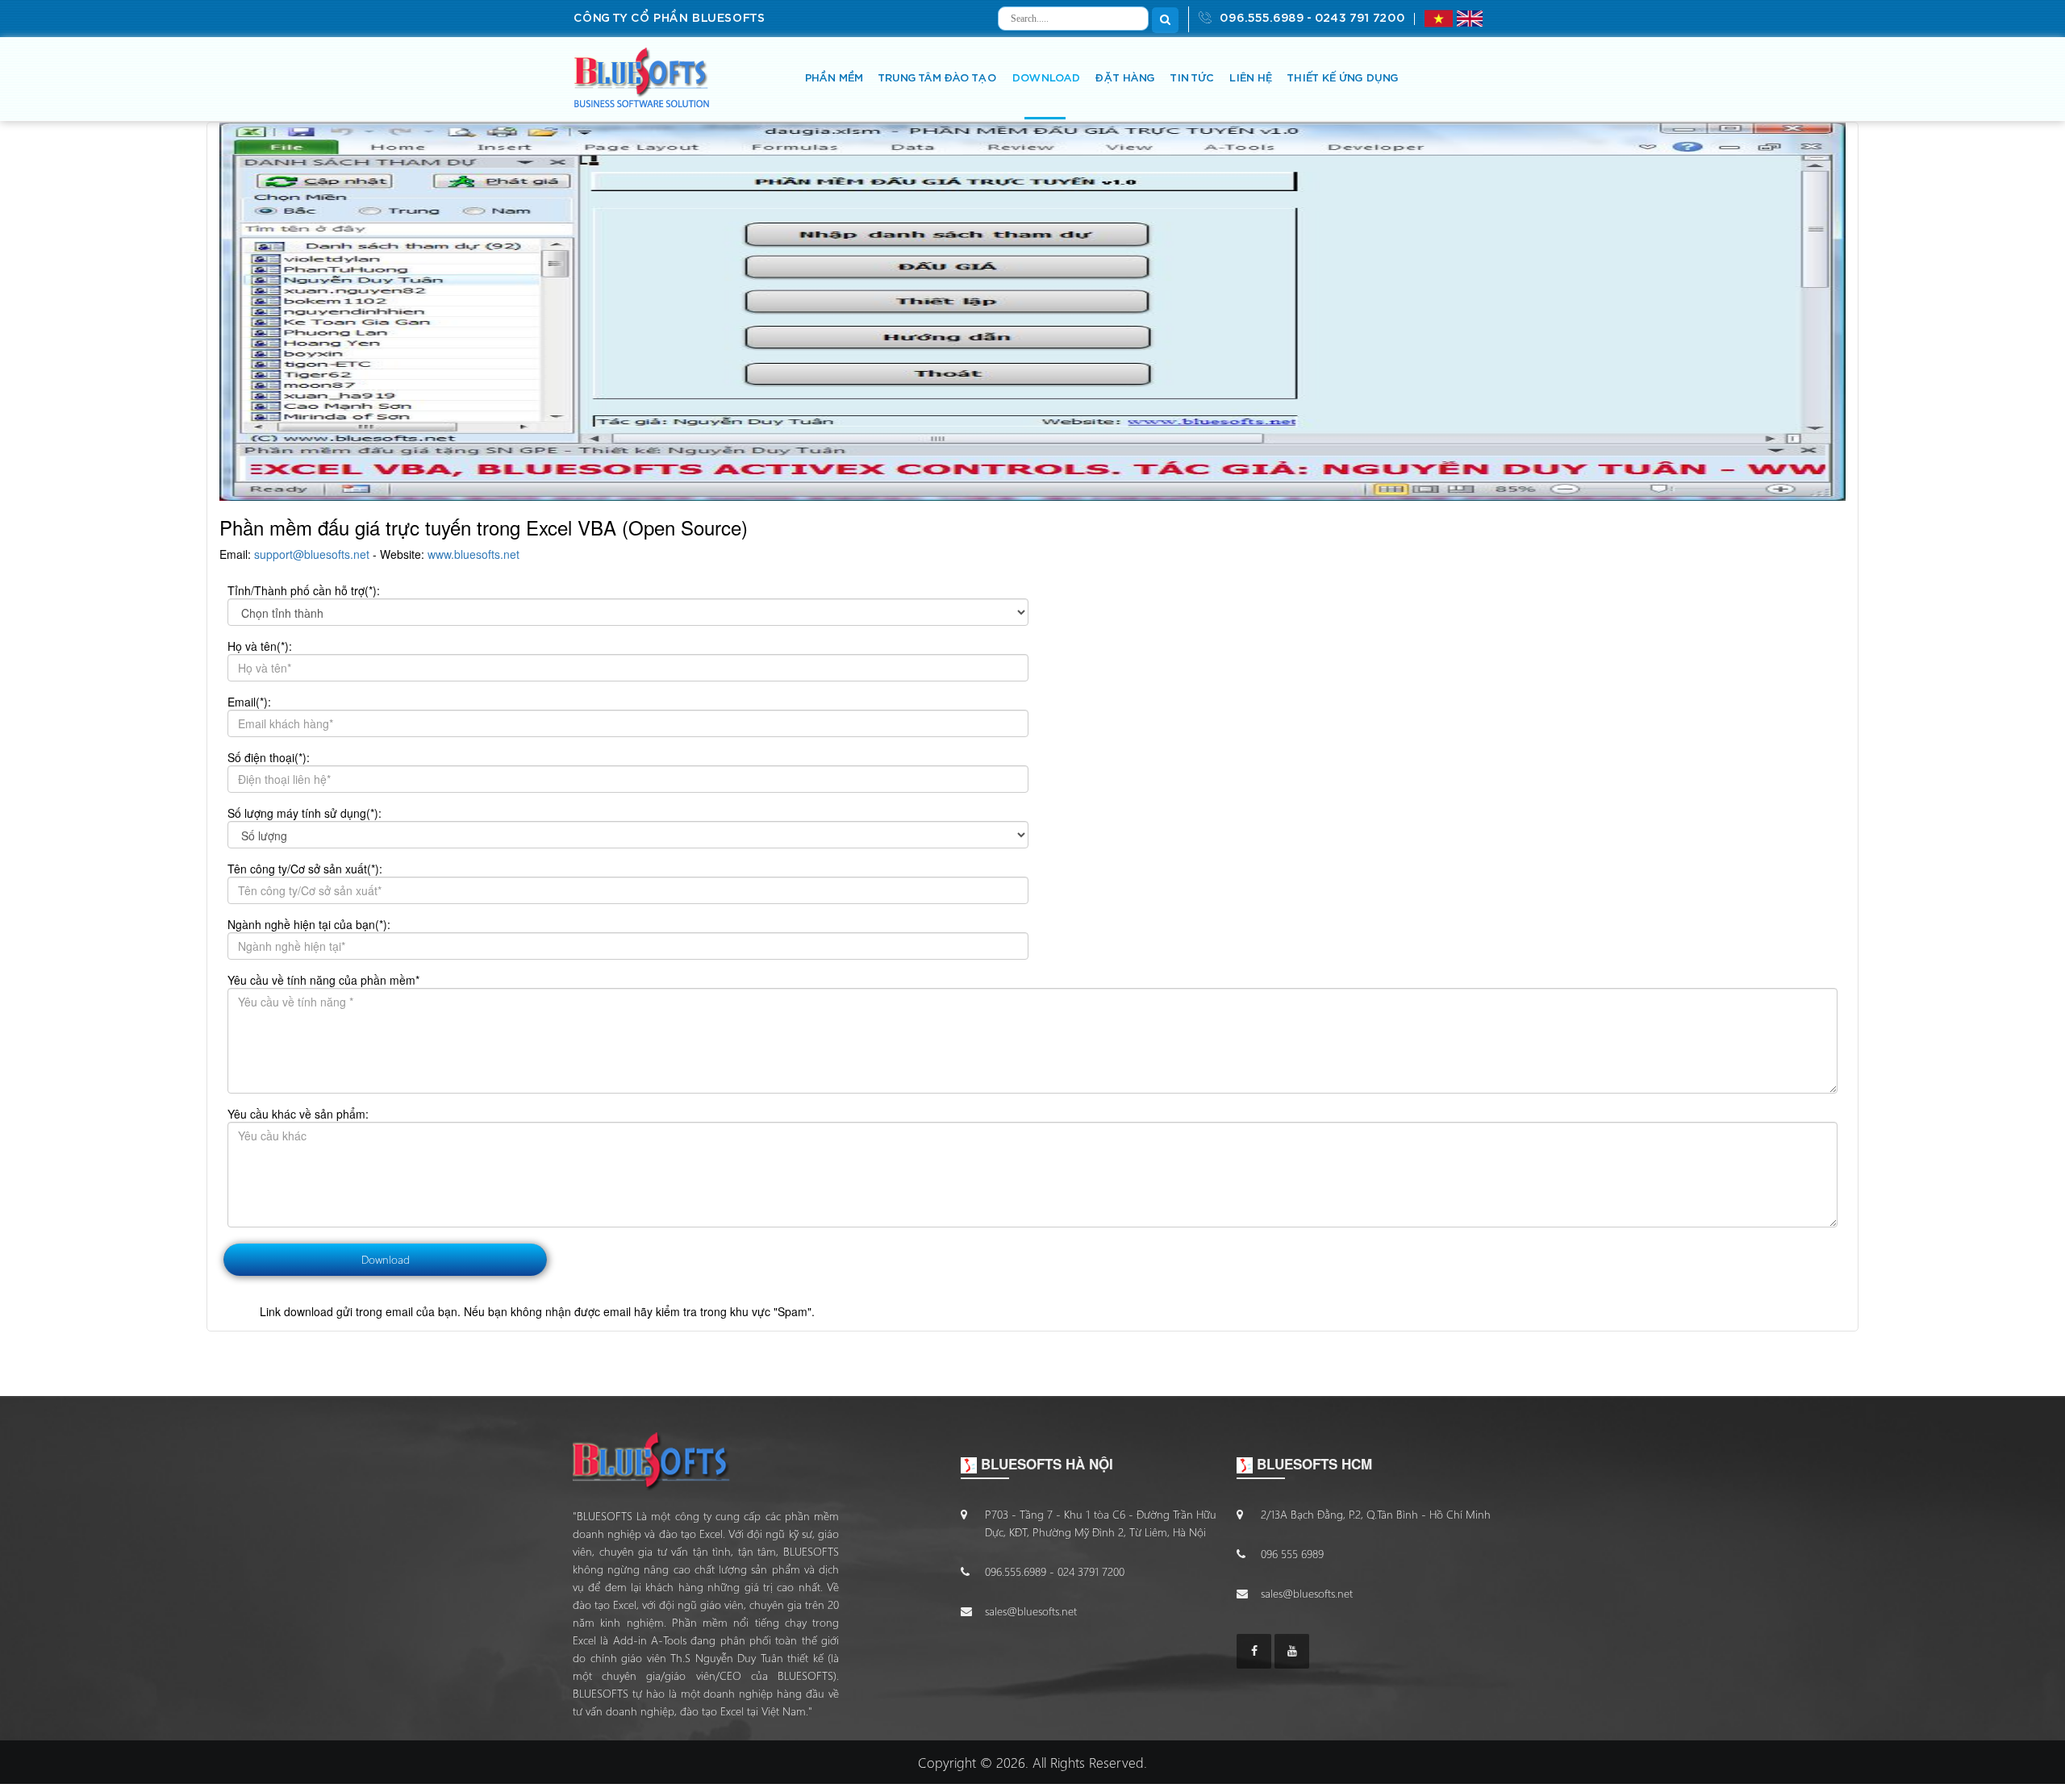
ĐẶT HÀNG (1124, 79)
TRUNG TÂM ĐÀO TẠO (937, 79)
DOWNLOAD (1045, 79)
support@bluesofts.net (312, 554)
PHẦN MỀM (833, 79)
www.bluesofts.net (473, 554)
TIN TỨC (1191, 79)
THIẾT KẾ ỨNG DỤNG (1342, 79)
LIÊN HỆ (1250, 79)
